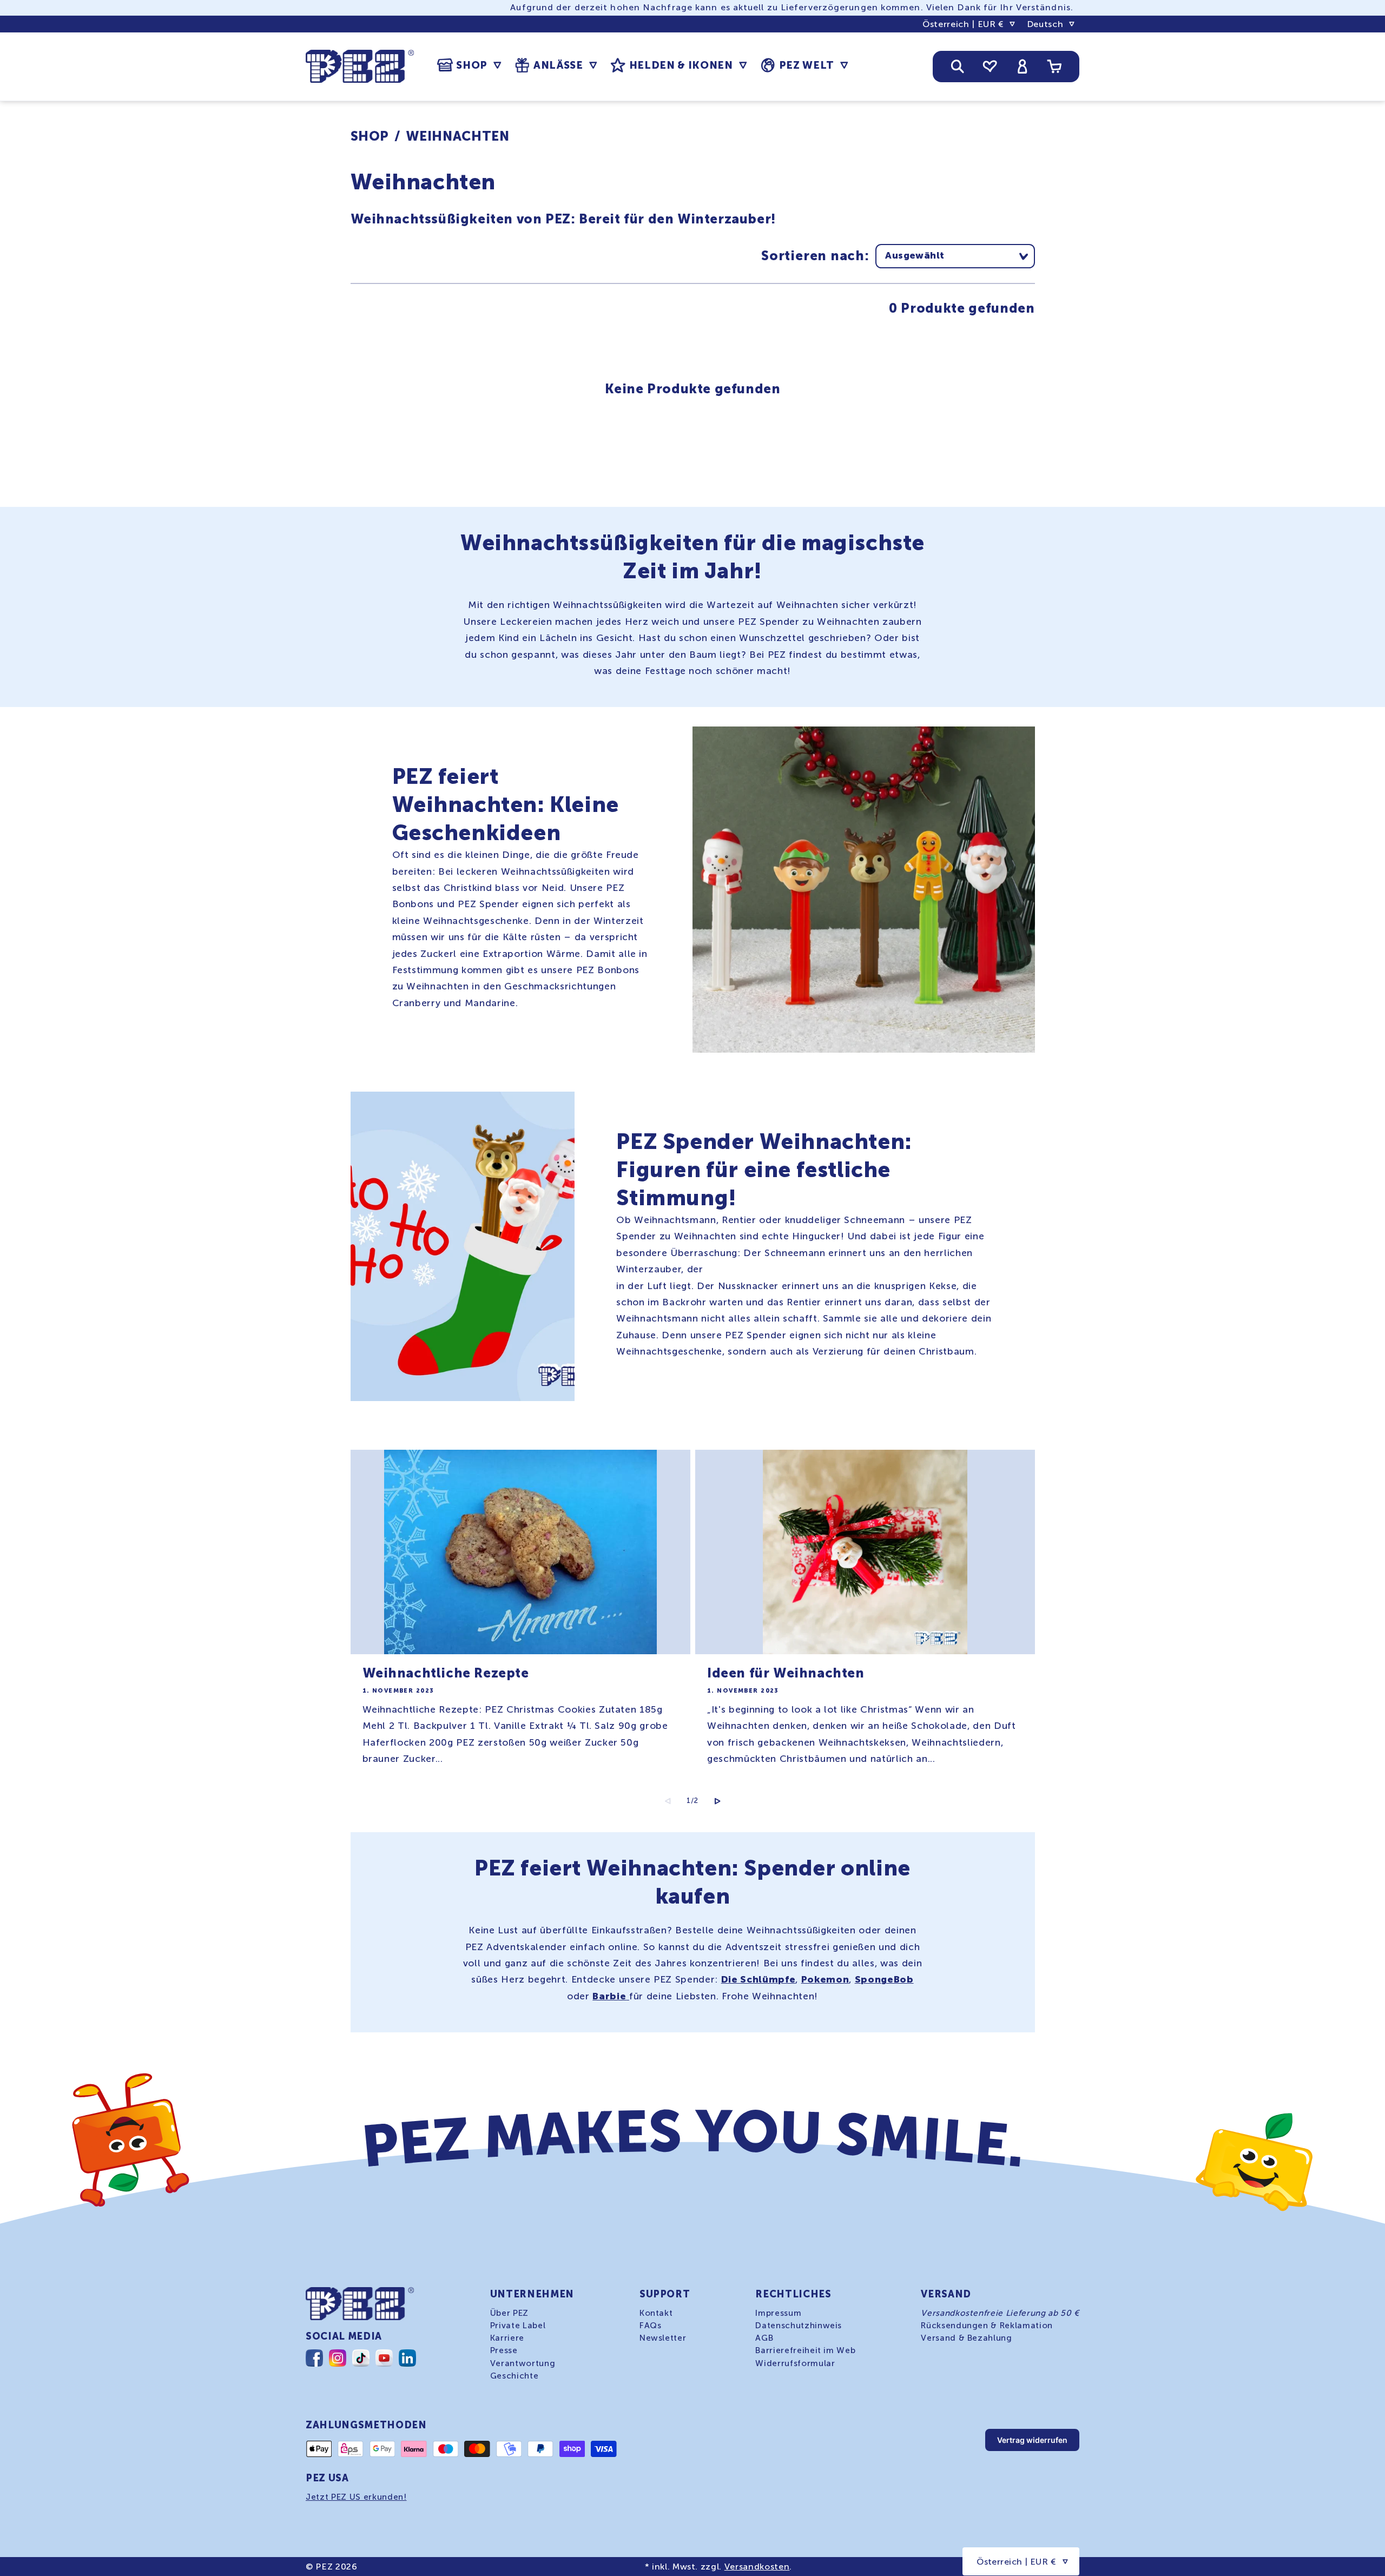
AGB (764, 2338)
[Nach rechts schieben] (717, 1801)
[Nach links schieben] (668, 1801)
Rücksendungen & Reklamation (987, 2326)
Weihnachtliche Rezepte (446, 1673)
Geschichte (515, 2376)
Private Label (518, 2326)
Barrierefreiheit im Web (805, 2350)
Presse (504, 2350)
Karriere (507, 2338)
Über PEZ (509, 2313)
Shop (370, 136)
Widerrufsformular (795, 2363)
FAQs (651, 2326)
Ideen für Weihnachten (786, 1673)
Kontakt (656, 2313)
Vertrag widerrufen (1032, 2440)
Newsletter (663, 2338)
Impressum (778, 2313)
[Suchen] (958, 67)
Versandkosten (757, 2567)
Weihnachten (457, 136)
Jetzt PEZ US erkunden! (356, 2497)
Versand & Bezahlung (967, 2338)
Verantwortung (523, 2363)
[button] (469, 65)
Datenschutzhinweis (799, 2326)
